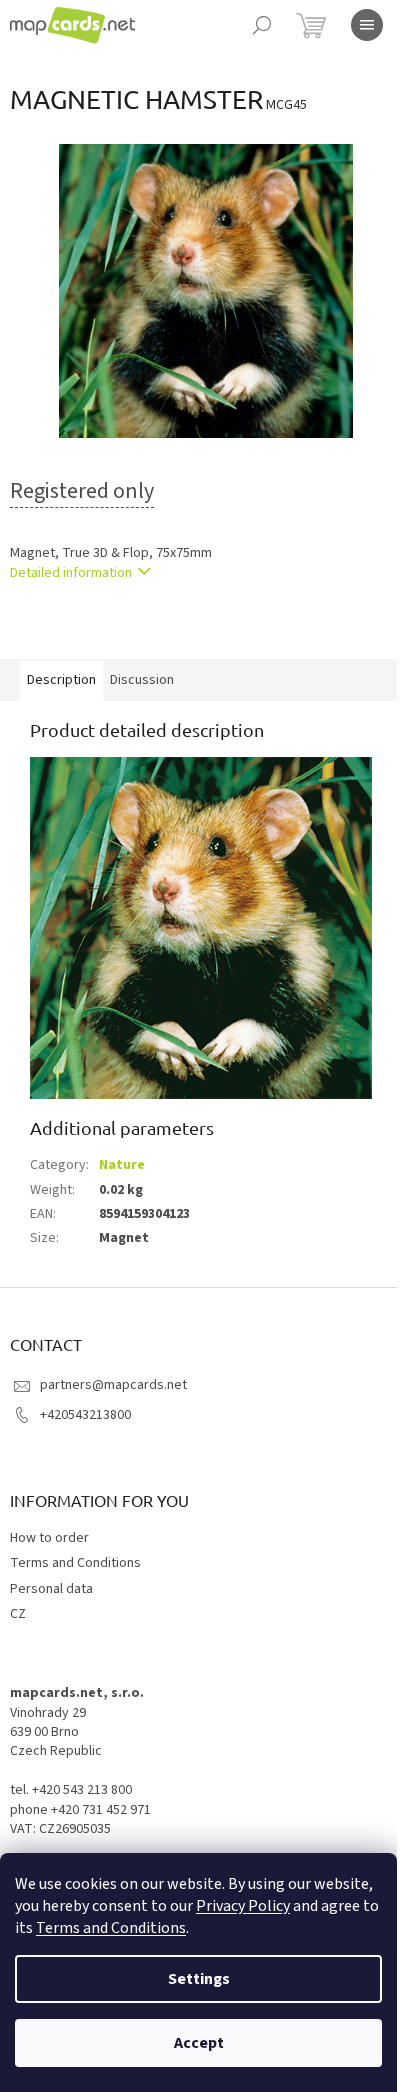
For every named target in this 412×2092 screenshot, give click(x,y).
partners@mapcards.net (113, 1385)
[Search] (262, 25)
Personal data (51, 1589)
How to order (49, 1538)
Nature (122, 1165)
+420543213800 (85, 1415)
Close (113, 630)
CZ (18, 1614)
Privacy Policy (243, 1906)
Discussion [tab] (142, 680)
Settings (199, 1979)
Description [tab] (61, 680)
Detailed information (71, 573)
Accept (199, 2043)
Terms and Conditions (111, 1928)
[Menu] (367, 25)
